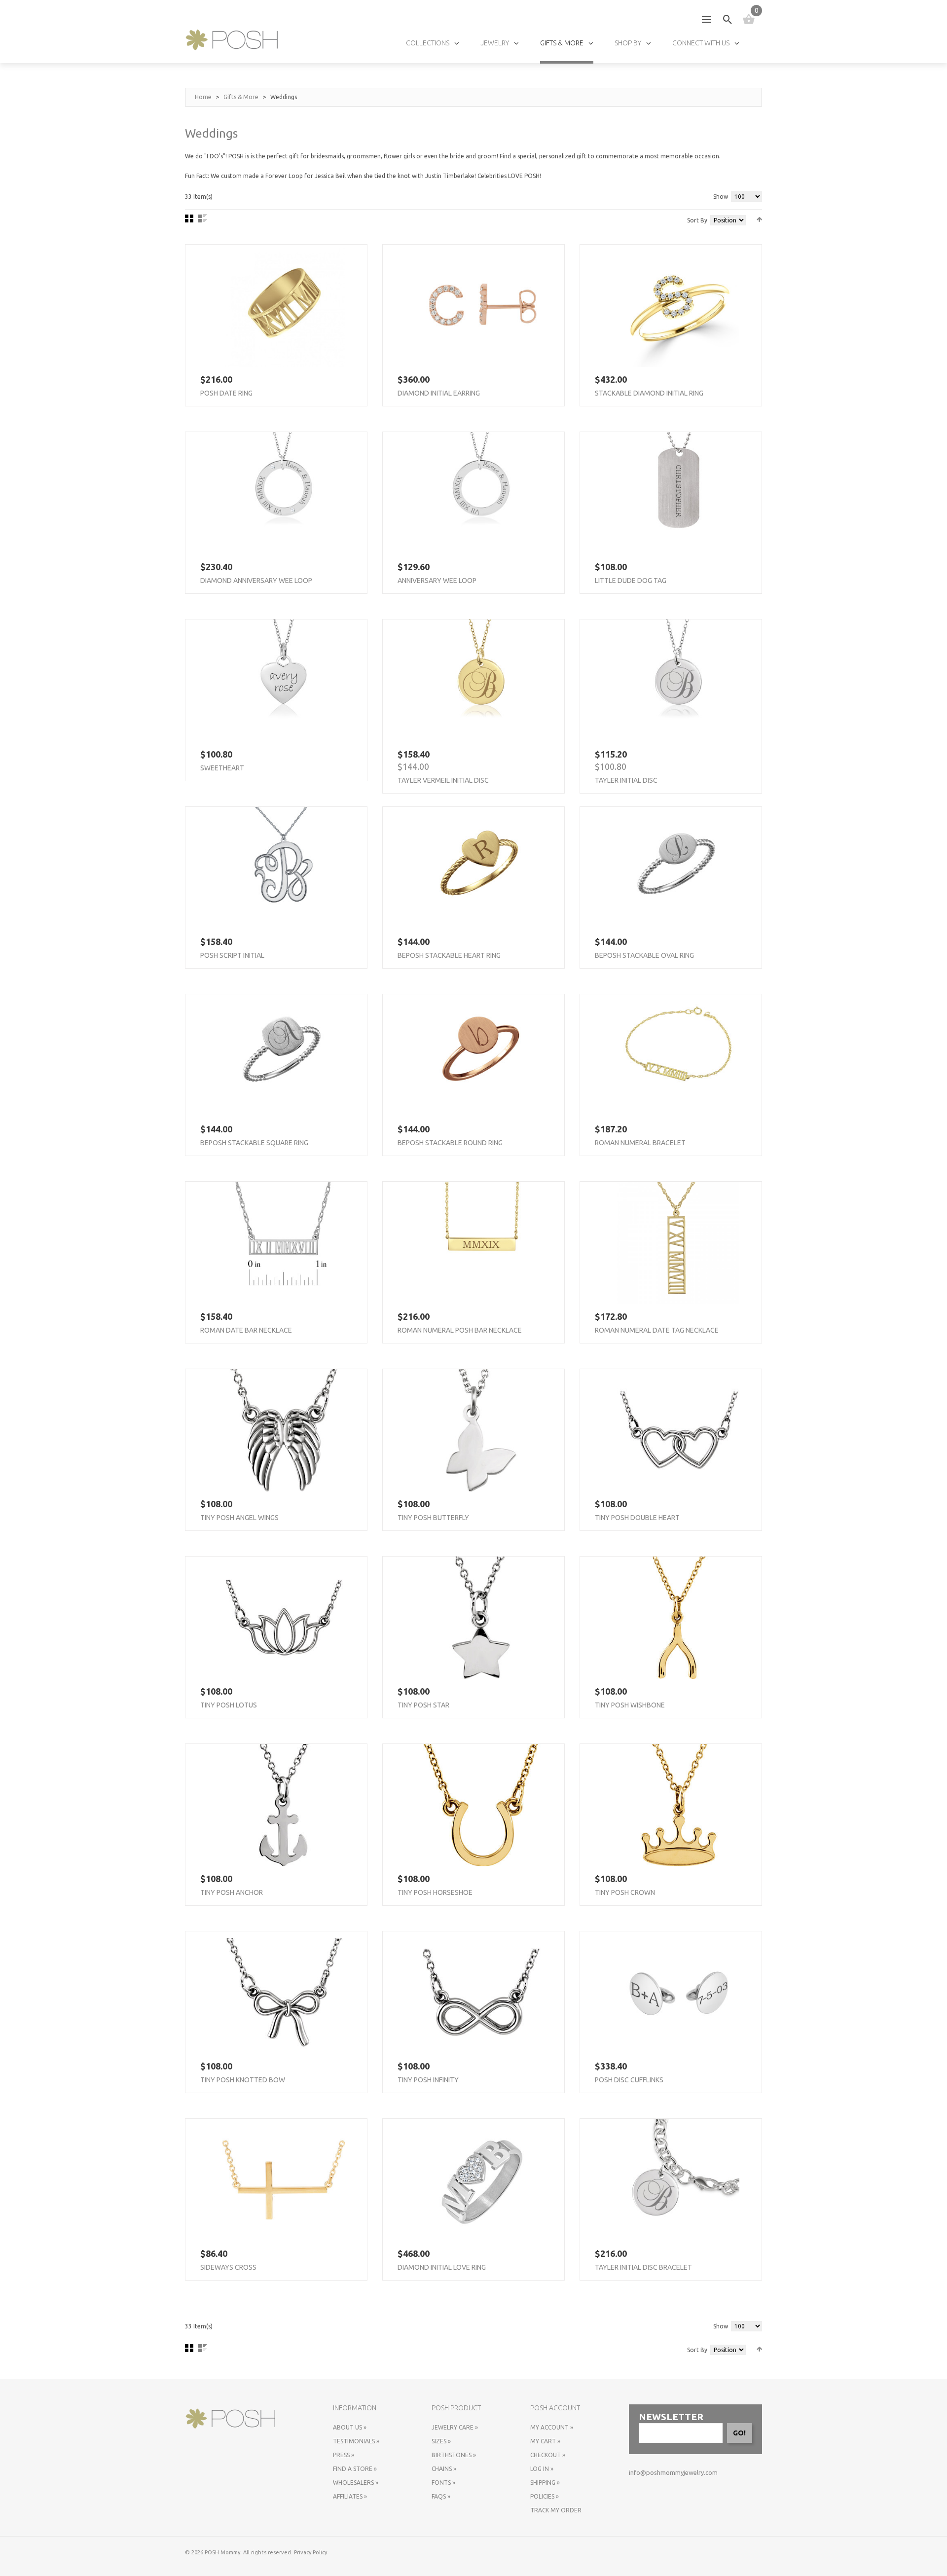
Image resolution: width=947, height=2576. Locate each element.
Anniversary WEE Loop (437, 581)
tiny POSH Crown (625, 1892)
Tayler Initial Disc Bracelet (643, 2267)
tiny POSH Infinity (428, 2080)
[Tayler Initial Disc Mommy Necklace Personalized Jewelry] (678, 681)
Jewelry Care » (455, 2427)
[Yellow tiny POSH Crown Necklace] (678, 1805)
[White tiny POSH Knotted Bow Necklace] (284, 1993)
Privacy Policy (310, 2552)
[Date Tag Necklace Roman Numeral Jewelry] (678, 1243)
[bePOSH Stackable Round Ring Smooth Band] (481, 1055)
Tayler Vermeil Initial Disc (443, 780)
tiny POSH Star (423, 1705)
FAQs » (441, 2496)
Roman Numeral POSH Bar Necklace (460, 1330)
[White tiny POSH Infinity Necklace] (481, 1993)
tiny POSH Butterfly (433, 1518)
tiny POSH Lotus (229, 1705)
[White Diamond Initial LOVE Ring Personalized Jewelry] (481, 2180)
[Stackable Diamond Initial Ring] (678, 306)
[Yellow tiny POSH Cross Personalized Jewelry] (284, 2180)
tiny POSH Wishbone (630, 1705)
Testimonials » (356, 2441)
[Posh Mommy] (232, 40)
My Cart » (545, 2441)
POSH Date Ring (226, 393)
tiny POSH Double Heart (637, 1518)
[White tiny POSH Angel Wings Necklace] (284, 1430)
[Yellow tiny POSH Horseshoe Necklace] (481, 1805)
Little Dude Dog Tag (631, 581)
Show (721, 197)
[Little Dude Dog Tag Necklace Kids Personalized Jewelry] (678, 493)
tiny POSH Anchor (232, 1892)
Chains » (444, 2469)
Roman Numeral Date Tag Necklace (657, 1330)
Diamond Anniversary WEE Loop (256, 581)
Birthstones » (454, 2455)
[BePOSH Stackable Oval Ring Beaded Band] (678, 868)
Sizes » (441, 2441)
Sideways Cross (228, 2267)
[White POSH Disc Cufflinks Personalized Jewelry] (678, 1993)
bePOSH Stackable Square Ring (254, 1143)
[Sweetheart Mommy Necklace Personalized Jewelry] (284, 681)
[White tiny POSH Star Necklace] (481, 1618)
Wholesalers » (356, 2483)
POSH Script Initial (232, 955)
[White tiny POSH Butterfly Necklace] (481, 1430)
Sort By (697, 220)
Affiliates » (350, 2496)
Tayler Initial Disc (626, 780)
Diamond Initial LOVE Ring (442, 2267)
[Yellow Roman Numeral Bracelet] (678, 1055)
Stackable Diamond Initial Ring (649, 393)
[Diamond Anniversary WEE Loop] (284, 493)
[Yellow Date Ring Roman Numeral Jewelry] (284, 306)
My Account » (552, 2427)
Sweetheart (222, 768)
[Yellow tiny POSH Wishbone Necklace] (678, 1618)
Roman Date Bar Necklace (246, 1330)
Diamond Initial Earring (439, 393)
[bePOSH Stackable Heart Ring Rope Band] (481, 868)
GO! (739, 2433)
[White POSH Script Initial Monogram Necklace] (284, 868)
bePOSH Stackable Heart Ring (449, 955)
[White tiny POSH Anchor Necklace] (284, 1805)
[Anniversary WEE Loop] (481, 493)
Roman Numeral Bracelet (640, 1143)
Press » (344, 2455)
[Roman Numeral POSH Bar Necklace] (481, 1243)
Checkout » (548, 2455)
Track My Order (556, 2510)
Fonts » (443, 2483)
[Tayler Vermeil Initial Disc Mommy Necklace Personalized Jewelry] (481, 681)
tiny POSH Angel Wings (239, 1518)
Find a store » (355, 2469)
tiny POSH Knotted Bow (243, 2080)
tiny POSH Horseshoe (435, 1892)
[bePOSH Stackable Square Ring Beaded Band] (284, 1055)
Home (203, 97)
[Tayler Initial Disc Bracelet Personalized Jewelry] (678, 2180)
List (202, 218)
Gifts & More (241, 97)
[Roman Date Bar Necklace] (284, 1243)
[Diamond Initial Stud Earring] (481, 306)
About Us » (350, 2427)
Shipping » (545, 2483)
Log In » (542, 2469)
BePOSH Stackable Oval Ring (644, 955)
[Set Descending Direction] (759, 219)
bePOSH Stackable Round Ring (450, 1143)
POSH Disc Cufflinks (629, 2080)
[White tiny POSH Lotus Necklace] (284, 1618)
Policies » (545, 2496)
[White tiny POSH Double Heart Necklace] (678, 1430)
